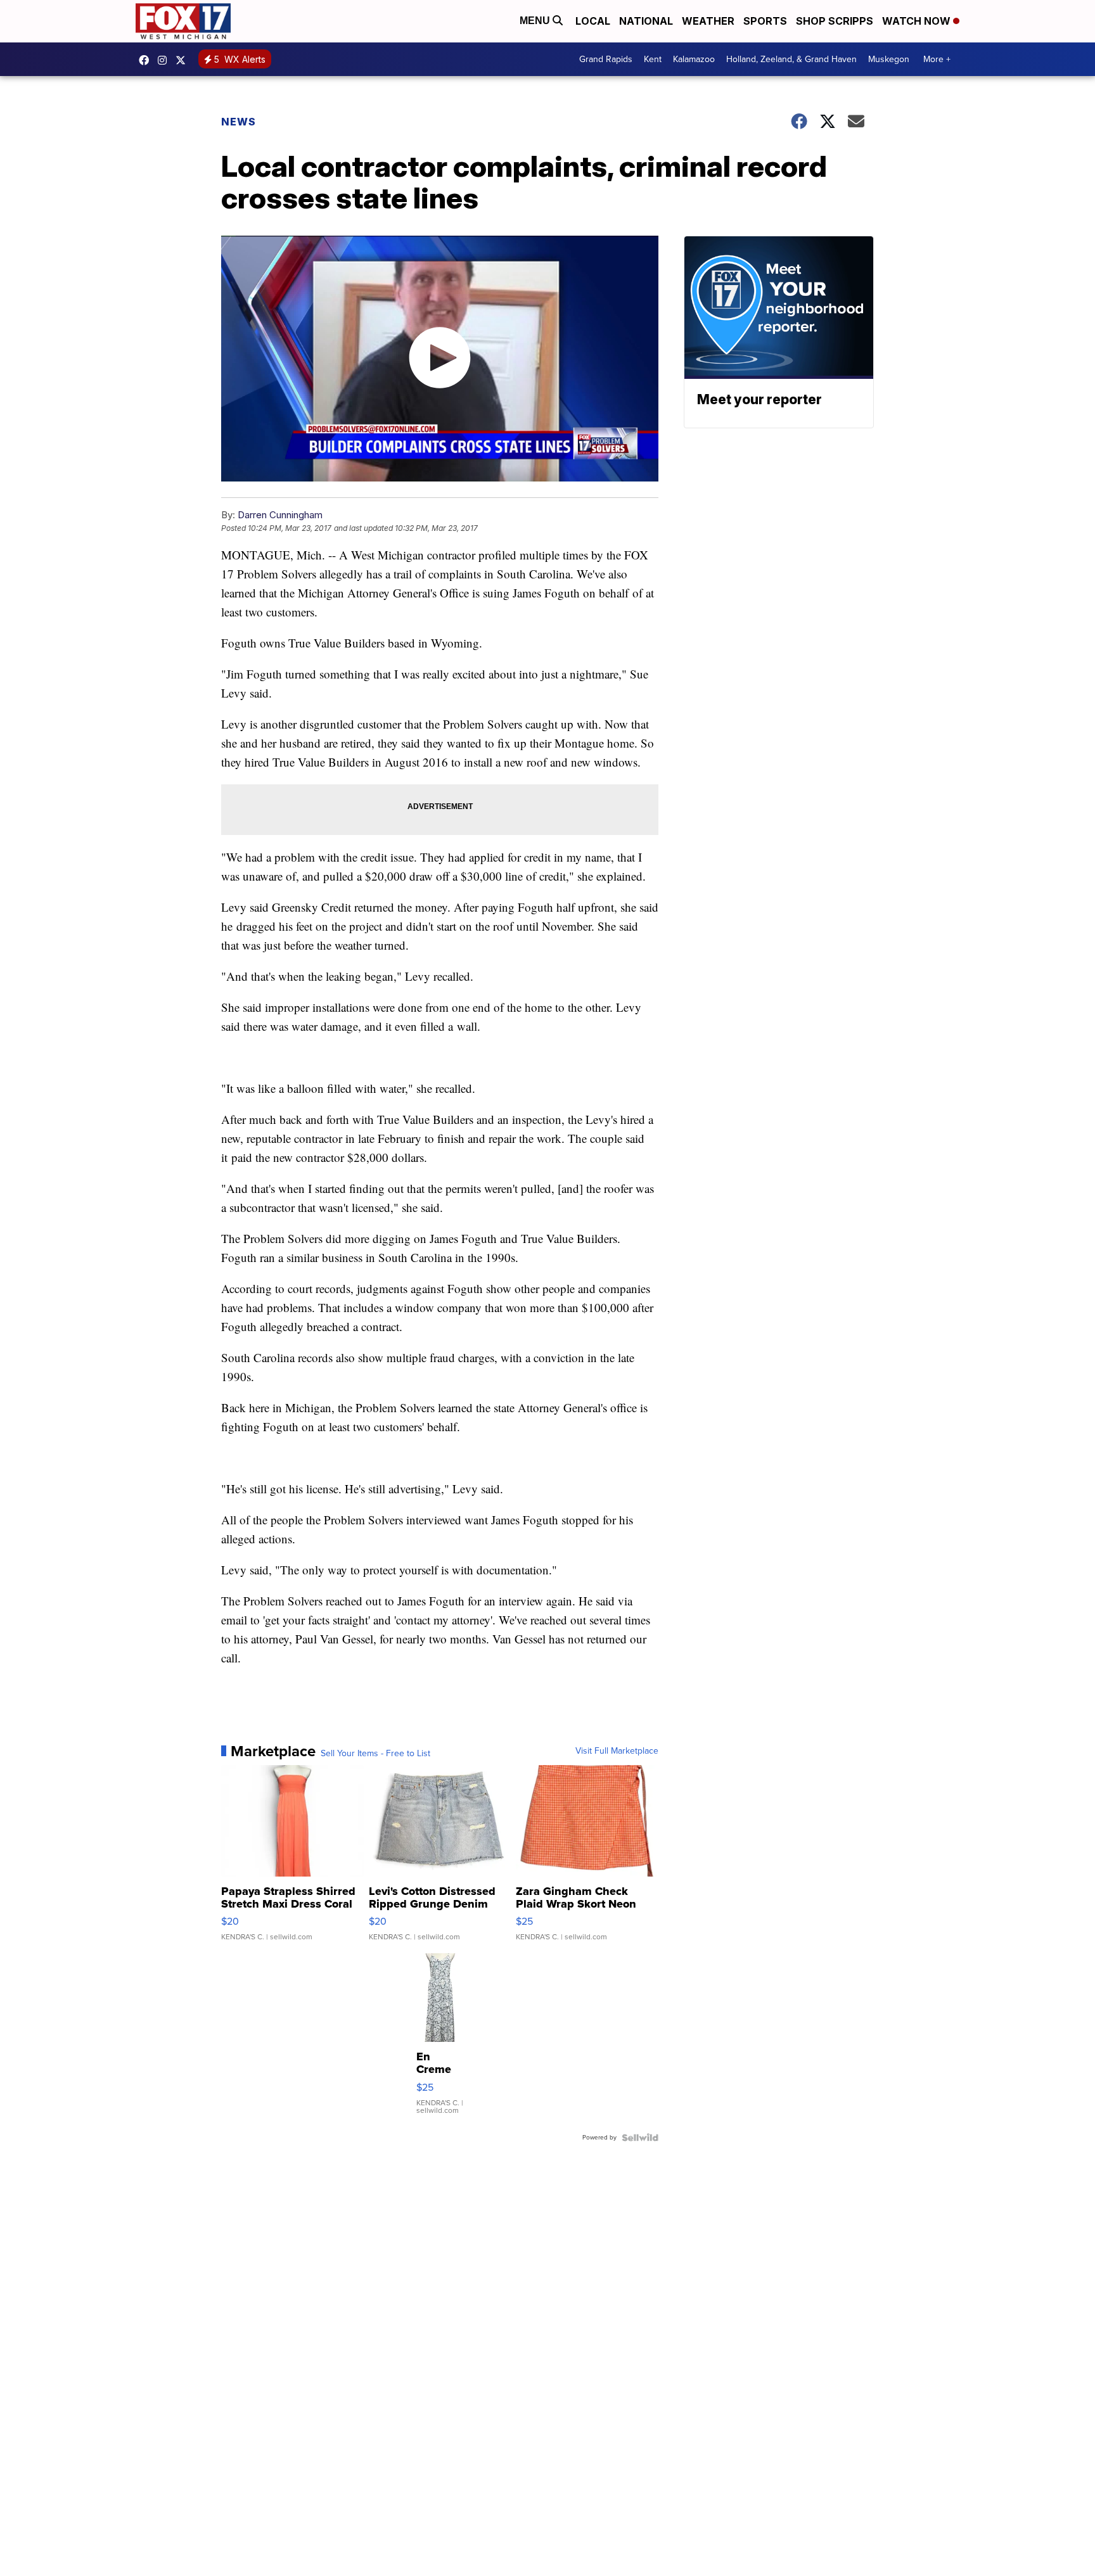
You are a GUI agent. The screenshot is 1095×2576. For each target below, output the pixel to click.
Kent (653, 59)
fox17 (184, 60)
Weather (708, 21)
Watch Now (918, 21)
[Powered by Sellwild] (640, 2138)
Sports (765, 21)
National (646, 21)
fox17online (147, 60)
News (239, 122)
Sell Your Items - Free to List (375, 1754)
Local (593, 21)
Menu (536, 21)
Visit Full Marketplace (617, 1751)
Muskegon (889, 59)
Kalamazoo (694, 59)
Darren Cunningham (280, 515)
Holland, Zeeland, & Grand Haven (791, 59)
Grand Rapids (606, 59)
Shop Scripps (835, 21)
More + (937, 59)
